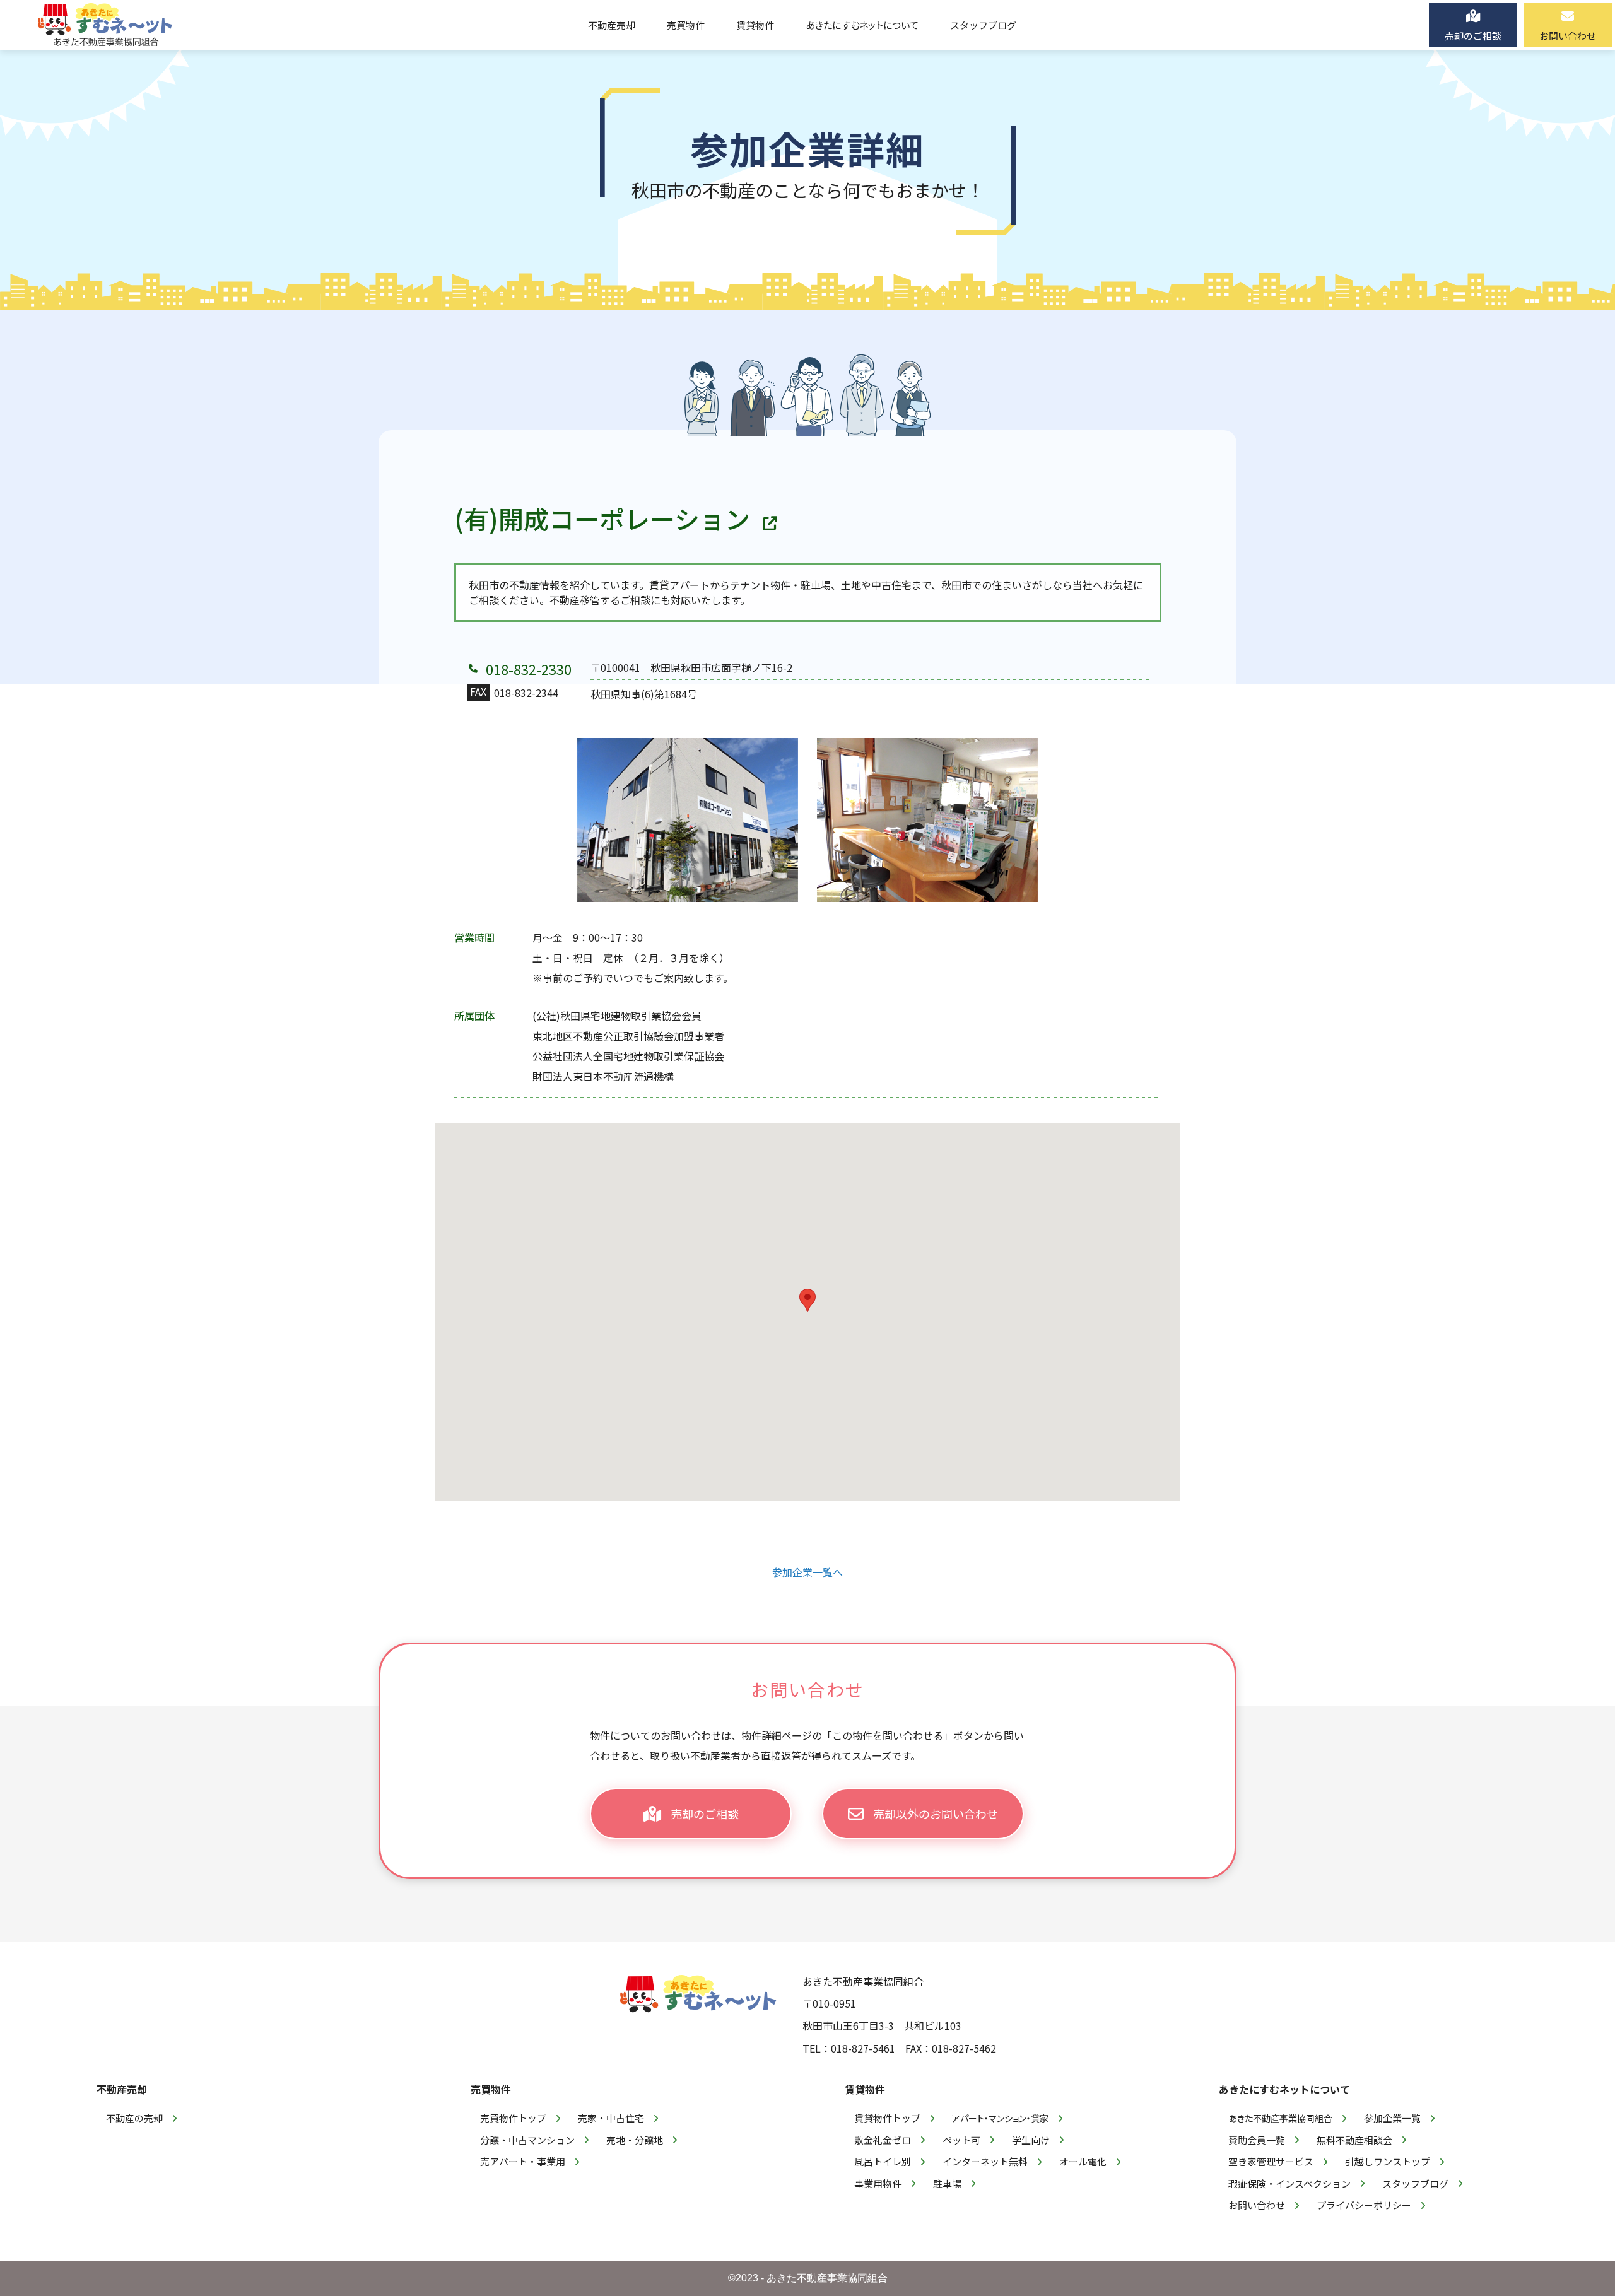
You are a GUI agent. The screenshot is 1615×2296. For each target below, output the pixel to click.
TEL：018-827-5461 (849, 2048)
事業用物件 (878, 2183)
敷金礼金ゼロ (883, 2140)
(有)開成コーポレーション (602, 518)
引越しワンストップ (1388, 2161)
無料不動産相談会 (1354, 2140)
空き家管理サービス (1271, 2161)
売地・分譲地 (635, 2140)
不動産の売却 (134, 2118)
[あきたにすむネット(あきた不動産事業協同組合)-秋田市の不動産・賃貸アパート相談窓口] (105, 25)
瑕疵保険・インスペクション (1289, 2183)
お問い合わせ (1257, 2205)
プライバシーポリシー (1364, 2205)
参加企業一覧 (1392, 2118)
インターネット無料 (985, 2161)
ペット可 (961, 2140)
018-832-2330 (529, 669)
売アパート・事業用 (523, 2161)
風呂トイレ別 (883, 2161)
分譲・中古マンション (527, 2140)
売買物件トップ (513, 2118)
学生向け (1031, 2140)
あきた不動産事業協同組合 (1280, 2118)
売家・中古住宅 (611, 2118)
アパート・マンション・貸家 (1000, 2118)
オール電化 (1083, 2161)
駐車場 (947, 2183)
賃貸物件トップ (887, 2118)
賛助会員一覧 (1257, 2140)
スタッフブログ (1415, 2183)
